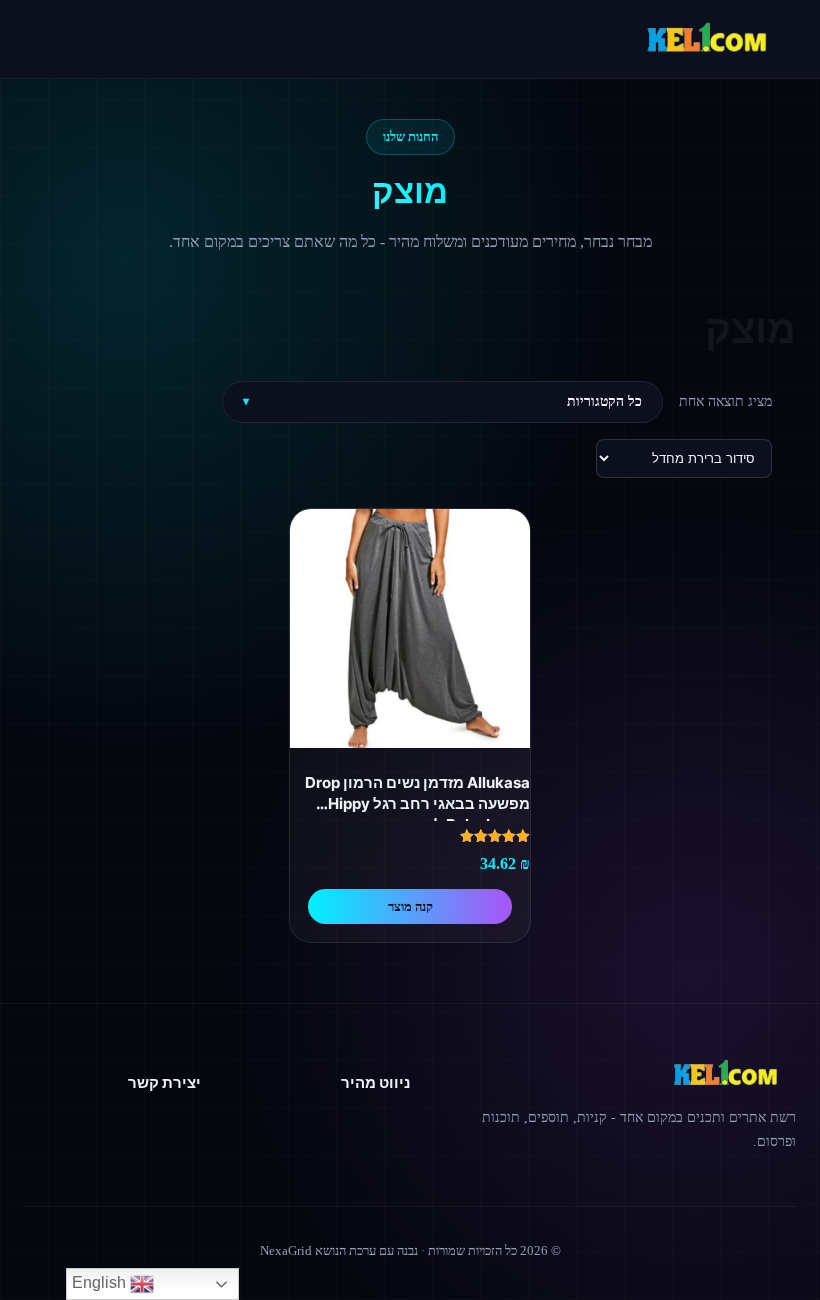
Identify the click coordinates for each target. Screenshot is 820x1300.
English (101, 1282)
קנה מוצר (410, 906)
